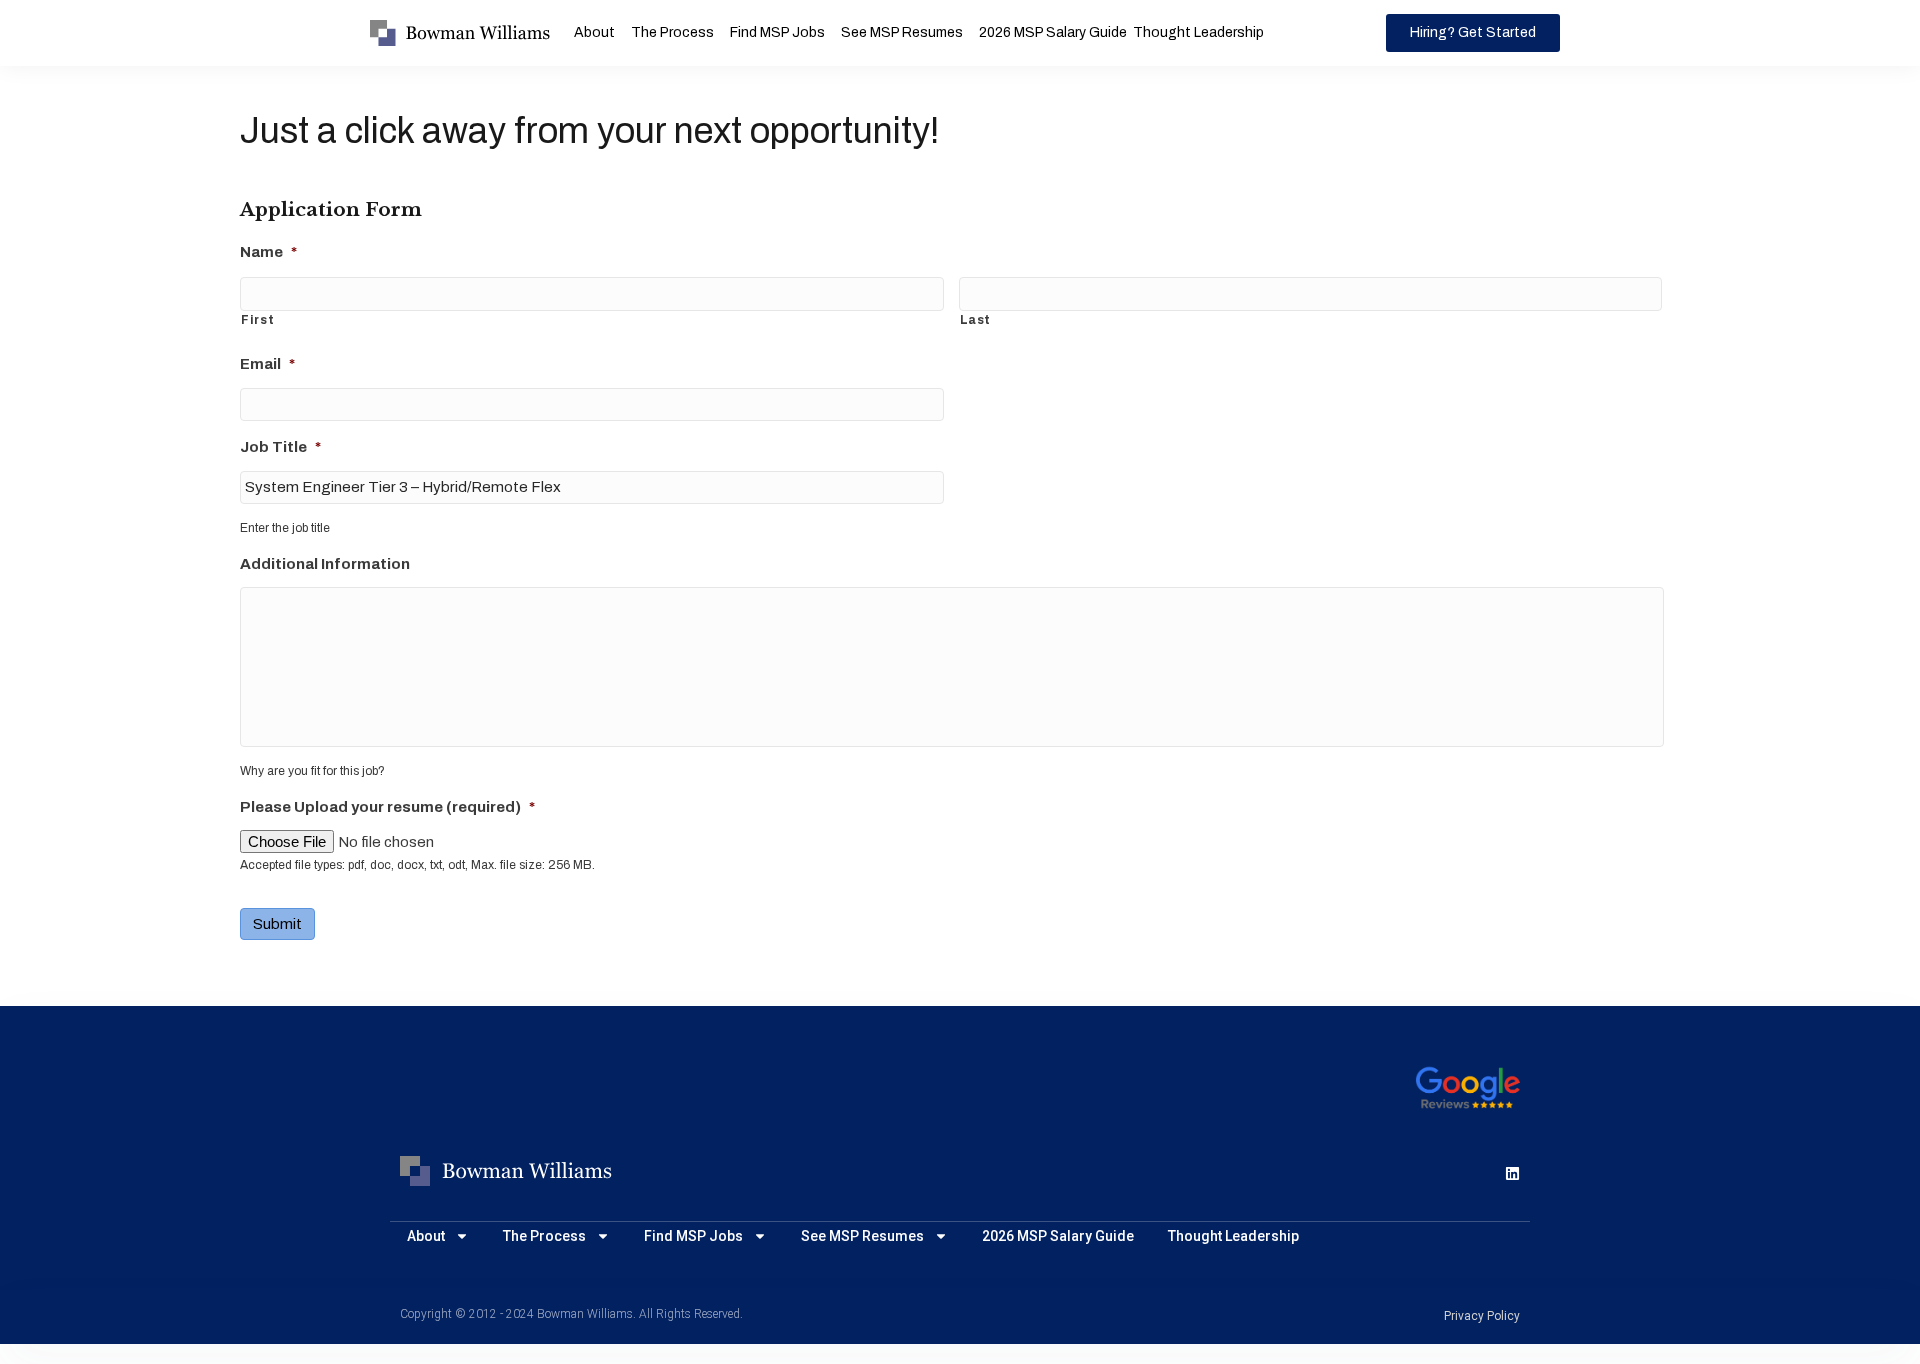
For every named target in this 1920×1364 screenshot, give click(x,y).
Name (268, 252)
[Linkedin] (1512, 1173)
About (594, 32)
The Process (672, 32)
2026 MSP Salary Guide (1053, 32)
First (257, 320)
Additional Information (325, 564)
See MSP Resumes (902, 32)
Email (267, 364)
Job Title (280, 447)
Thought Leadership (1198, 32)
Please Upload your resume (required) (387, 807)
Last (976, 320)
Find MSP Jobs (777, 32)
